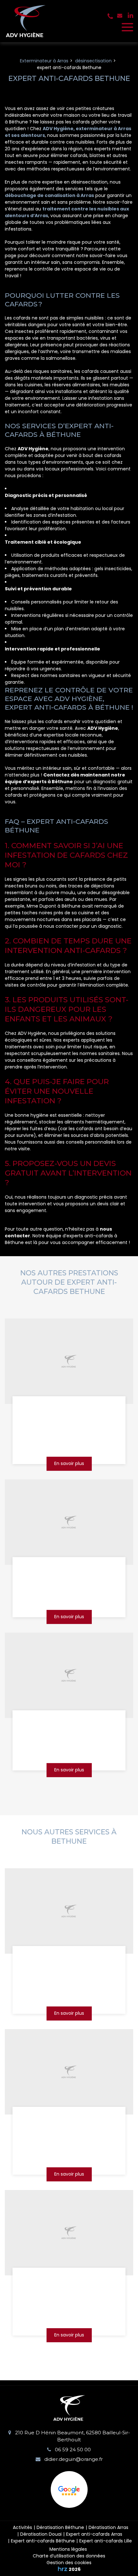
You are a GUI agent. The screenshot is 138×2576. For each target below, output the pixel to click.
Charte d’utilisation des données (69, 2556)
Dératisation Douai (41, 2534)
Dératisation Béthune (60, 2527)
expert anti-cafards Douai (69, 1569)
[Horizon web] (63, 2569)
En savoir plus (69, 1464)
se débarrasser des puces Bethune (69, 1961)
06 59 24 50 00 (72, 2450)
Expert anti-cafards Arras (94, 2534)
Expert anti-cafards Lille (106, 2541)
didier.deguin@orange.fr (73, 2459)
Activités (22, 2527)
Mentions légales (68, 2549)
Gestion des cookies (69, 2563)
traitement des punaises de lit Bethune (69, 2283)
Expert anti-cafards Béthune (43, 2541)
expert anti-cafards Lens (69, 1721)
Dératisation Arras (108, 2527)
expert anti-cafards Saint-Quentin (69, 1412)
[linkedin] (130, 15)
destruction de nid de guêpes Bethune (69, 2122)
